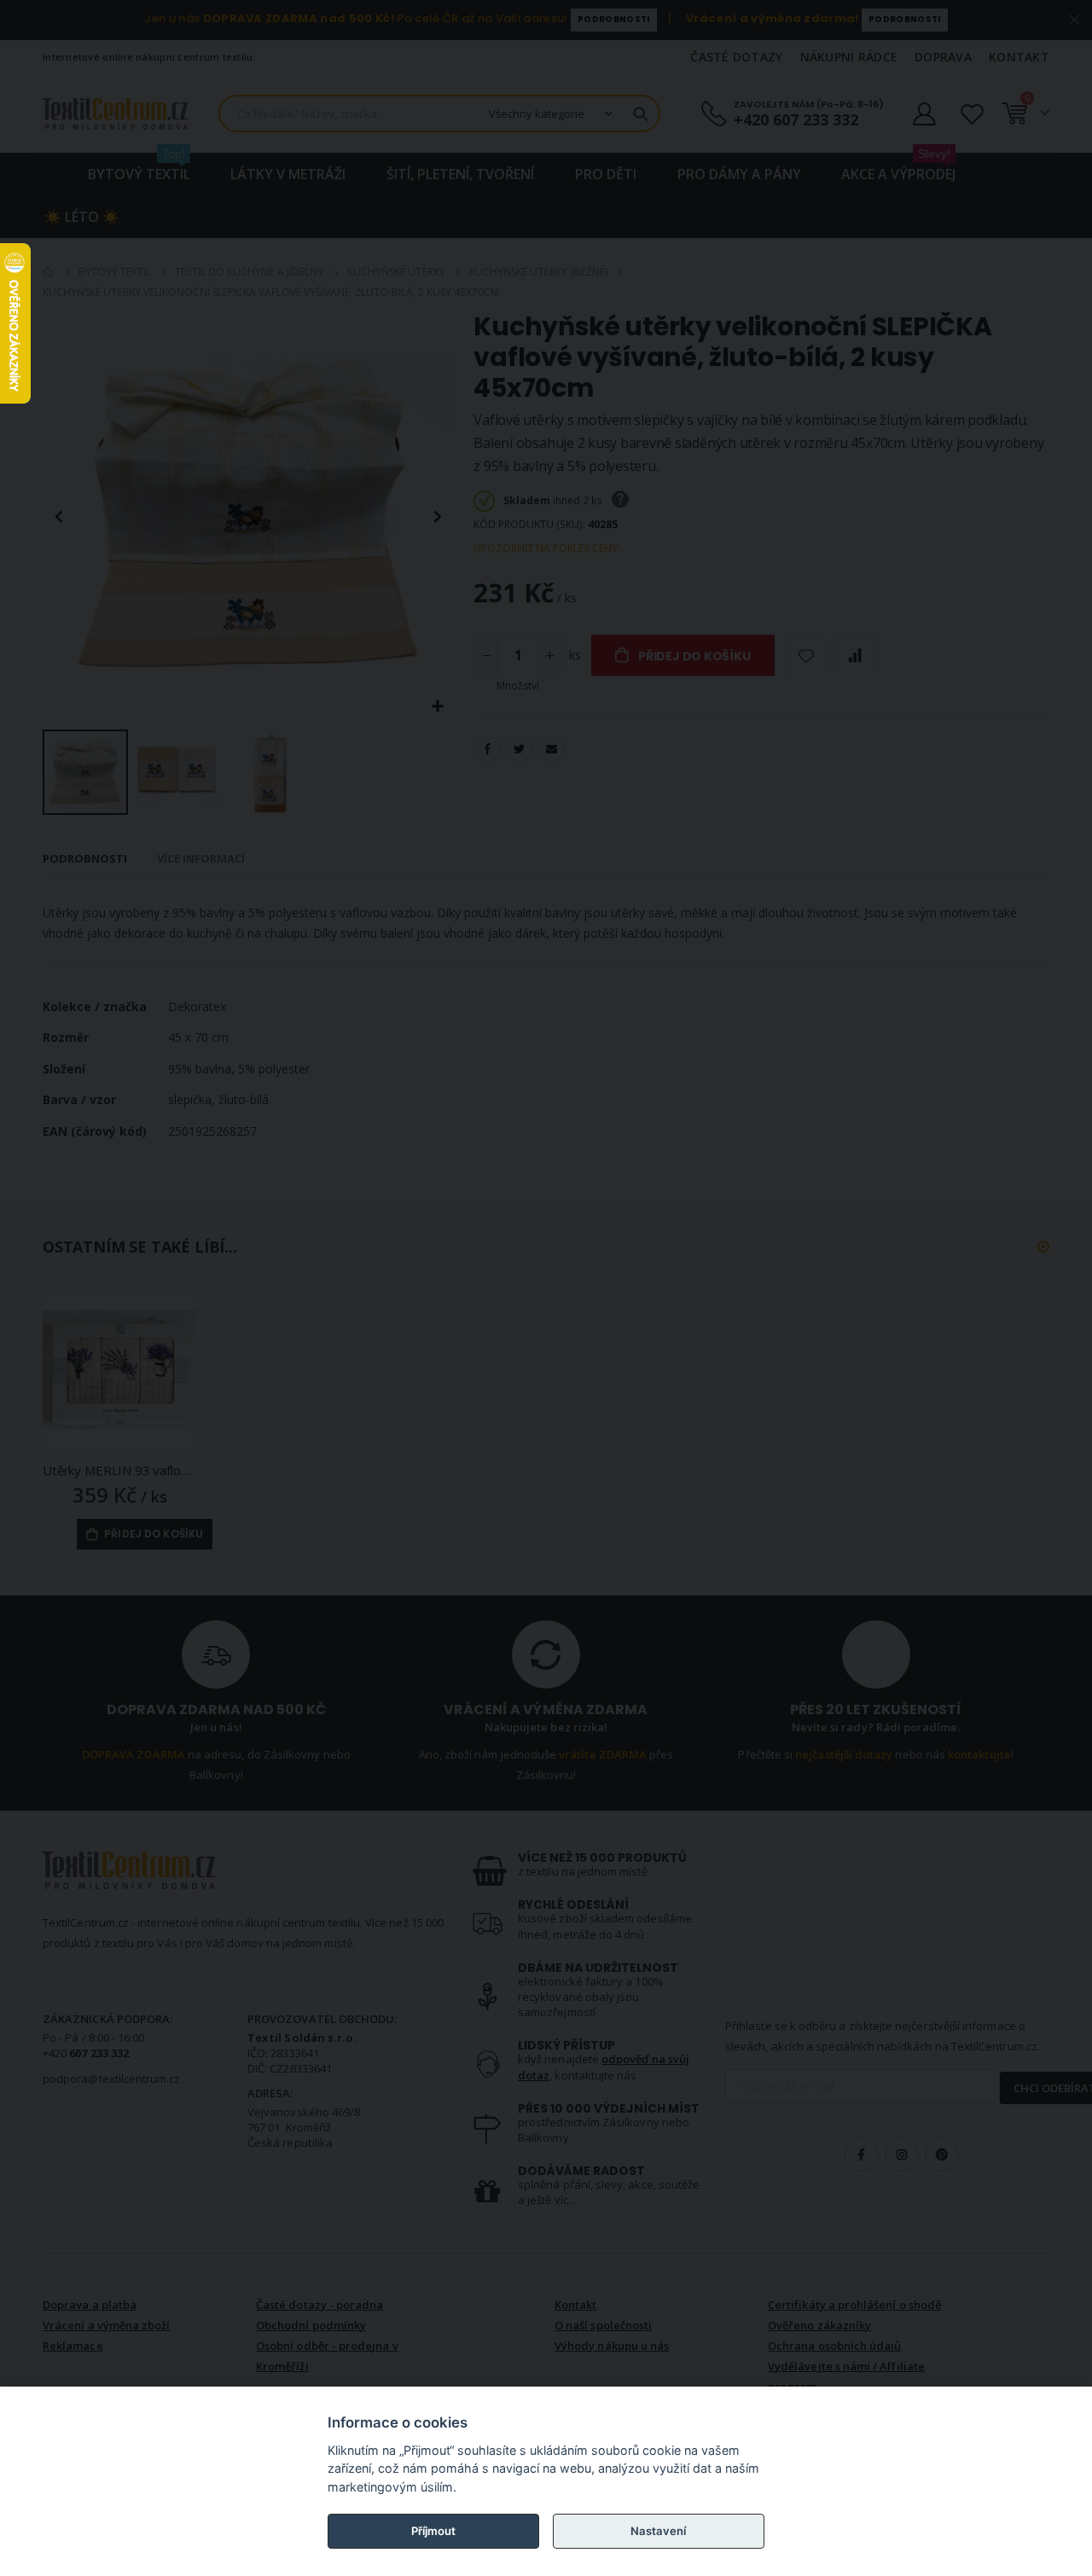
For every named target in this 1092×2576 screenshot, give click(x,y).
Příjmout (433, 2531)
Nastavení (658, 2531)
